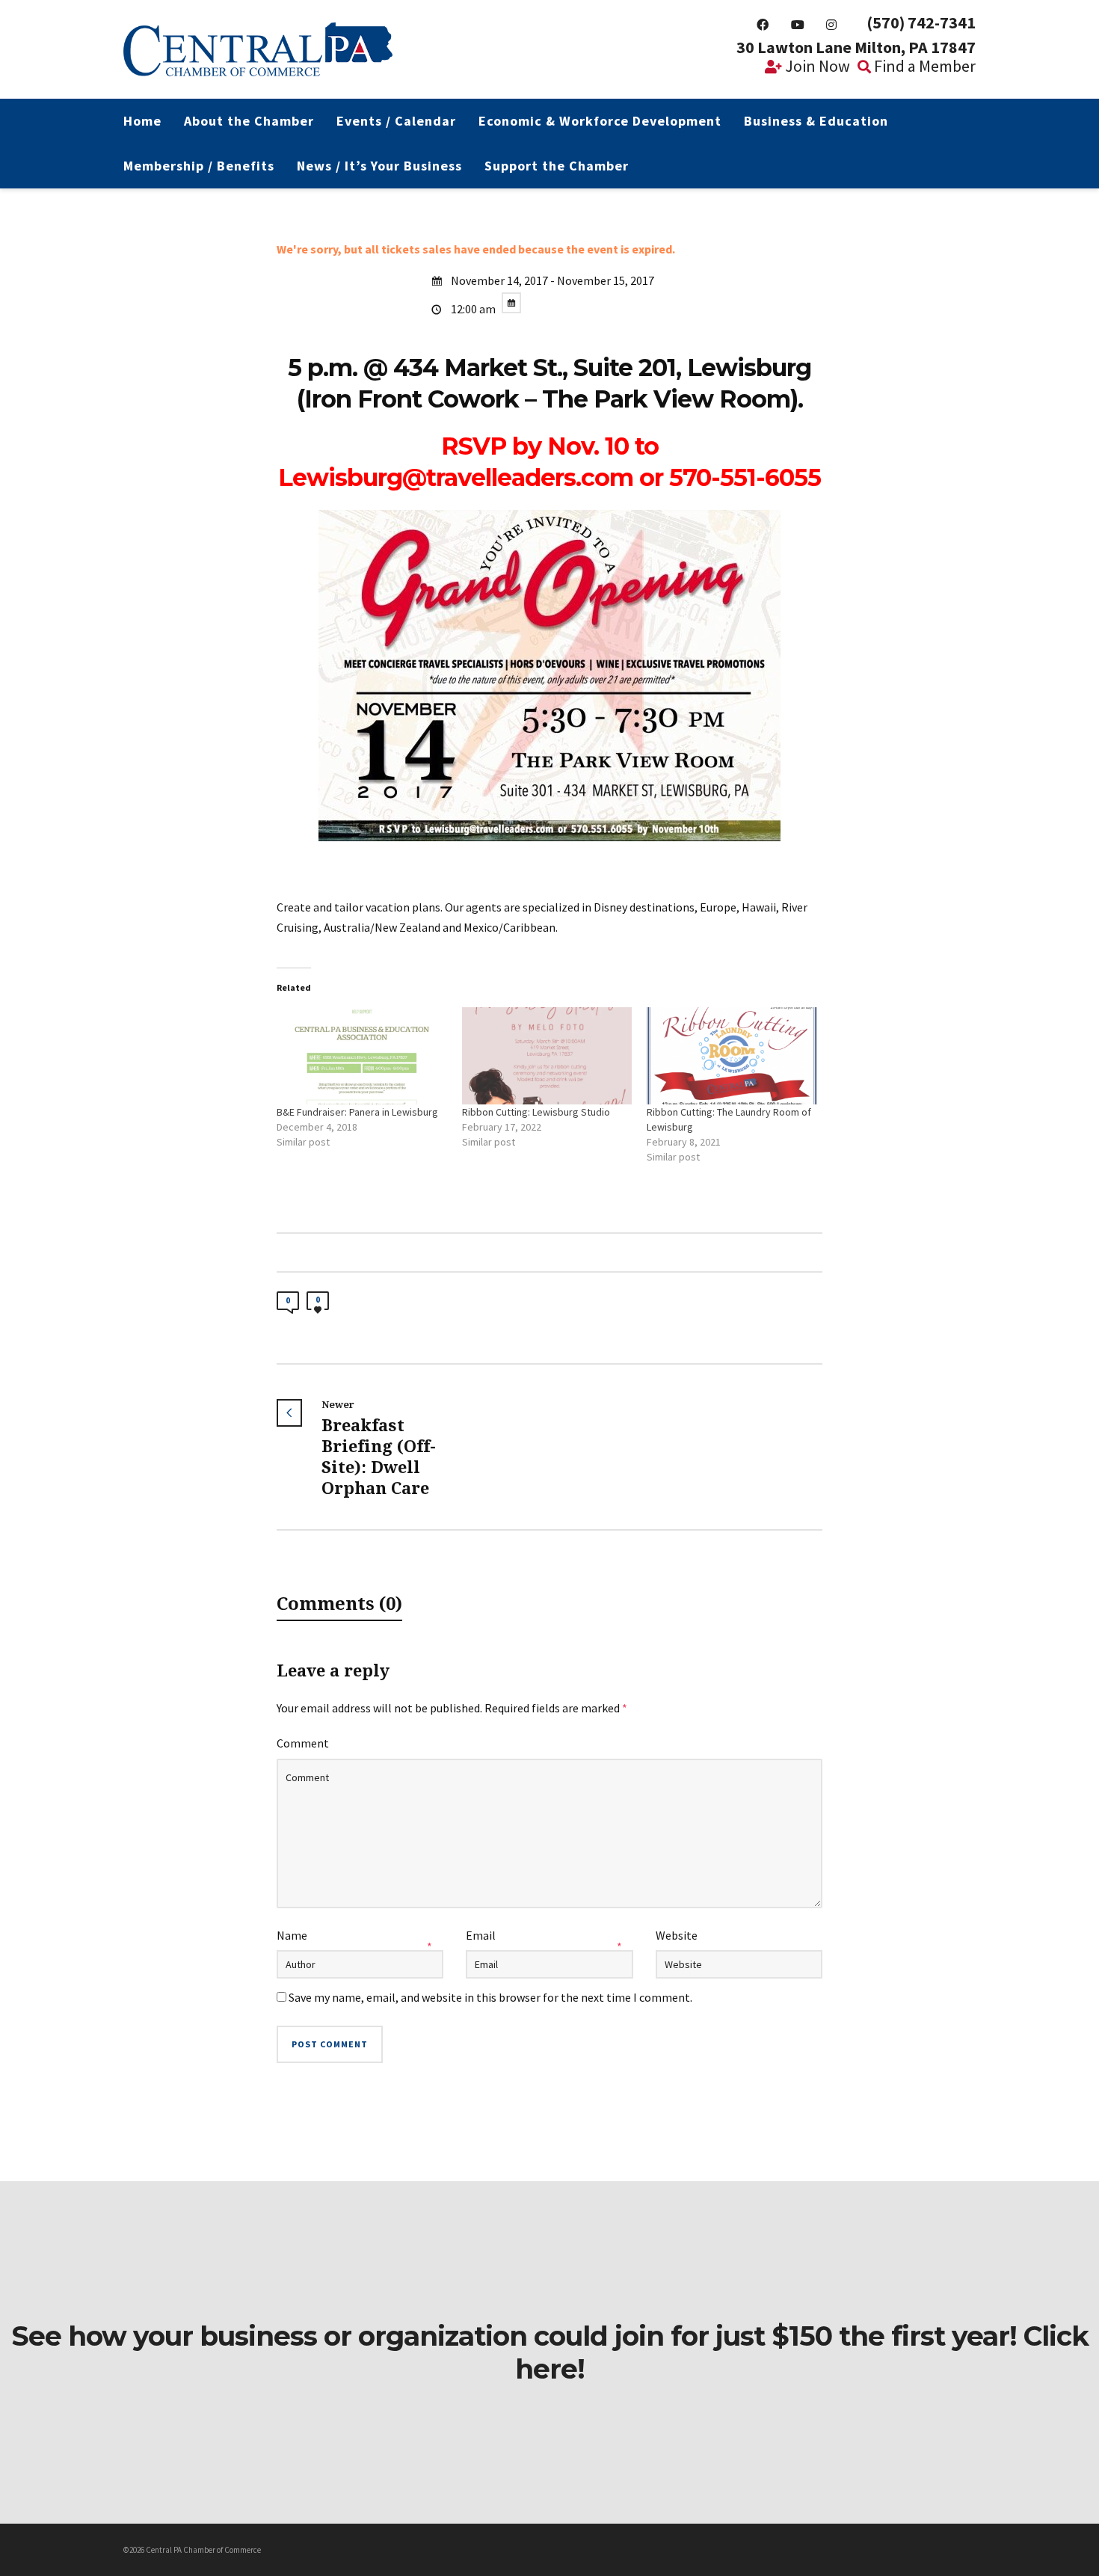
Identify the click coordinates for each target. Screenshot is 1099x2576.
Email (481, 1935)
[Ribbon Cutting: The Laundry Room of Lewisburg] (732, 1056)
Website (677, 1935)
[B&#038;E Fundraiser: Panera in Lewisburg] (362, 1056)
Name (292, 1935)
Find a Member (923, 66)
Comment (303, 1743)
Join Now (816, 66)
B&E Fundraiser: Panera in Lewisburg (357, 1112)
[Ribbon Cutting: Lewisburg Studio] (547, 1056)
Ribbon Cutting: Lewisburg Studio (536, 1112)
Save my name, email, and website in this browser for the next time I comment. (490, 1997)
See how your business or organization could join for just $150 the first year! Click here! (550, 2352)
